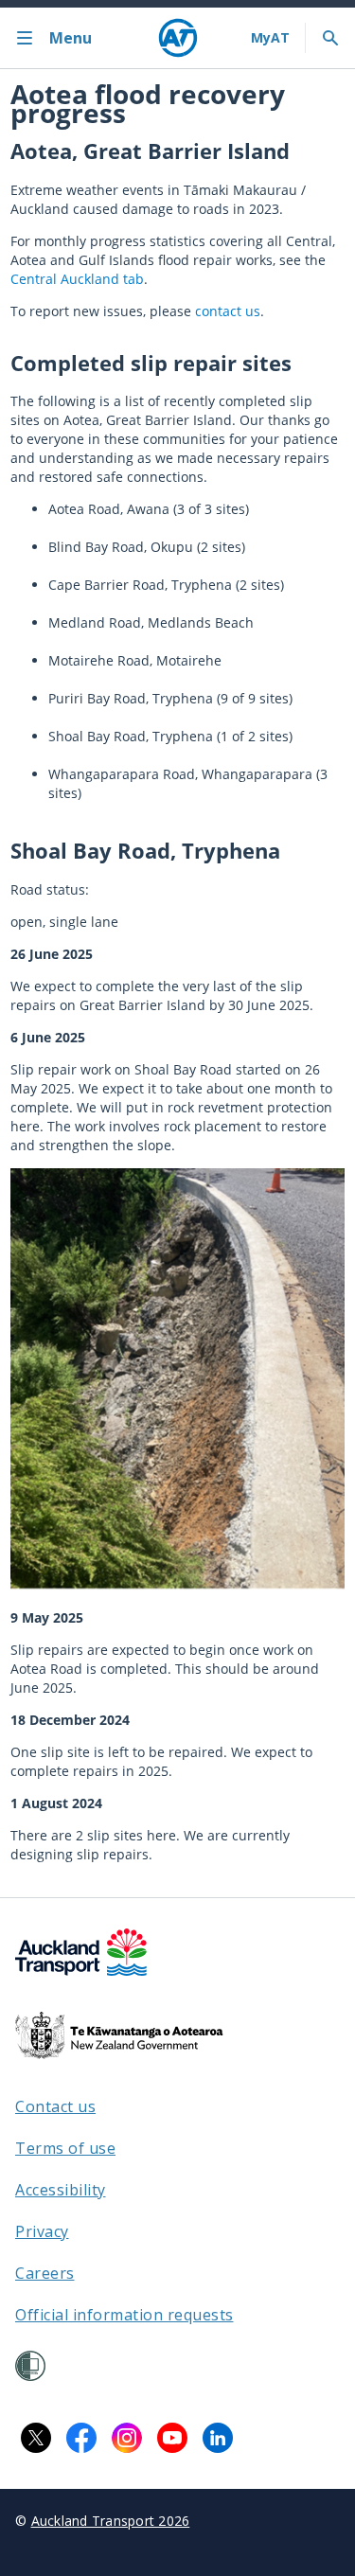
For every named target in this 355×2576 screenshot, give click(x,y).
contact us (228, 311)
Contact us (55, 2106)
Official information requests (124, 2315)
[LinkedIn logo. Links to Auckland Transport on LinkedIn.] (218, 2438)
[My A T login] (270, 38)
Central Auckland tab (77, 279)
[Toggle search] (330, 38)
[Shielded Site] (30, 2366)
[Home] (178, 38)
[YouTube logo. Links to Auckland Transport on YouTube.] (172, 2438)
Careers (45, 2273)
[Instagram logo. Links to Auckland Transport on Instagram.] (127, 2438)
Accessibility (61, 2190)
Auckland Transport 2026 (111, 2521)
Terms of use (65, 2148)
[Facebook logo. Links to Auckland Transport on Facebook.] (81, 2438)
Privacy (42, 2231)
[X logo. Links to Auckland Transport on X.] (36, 2438)
